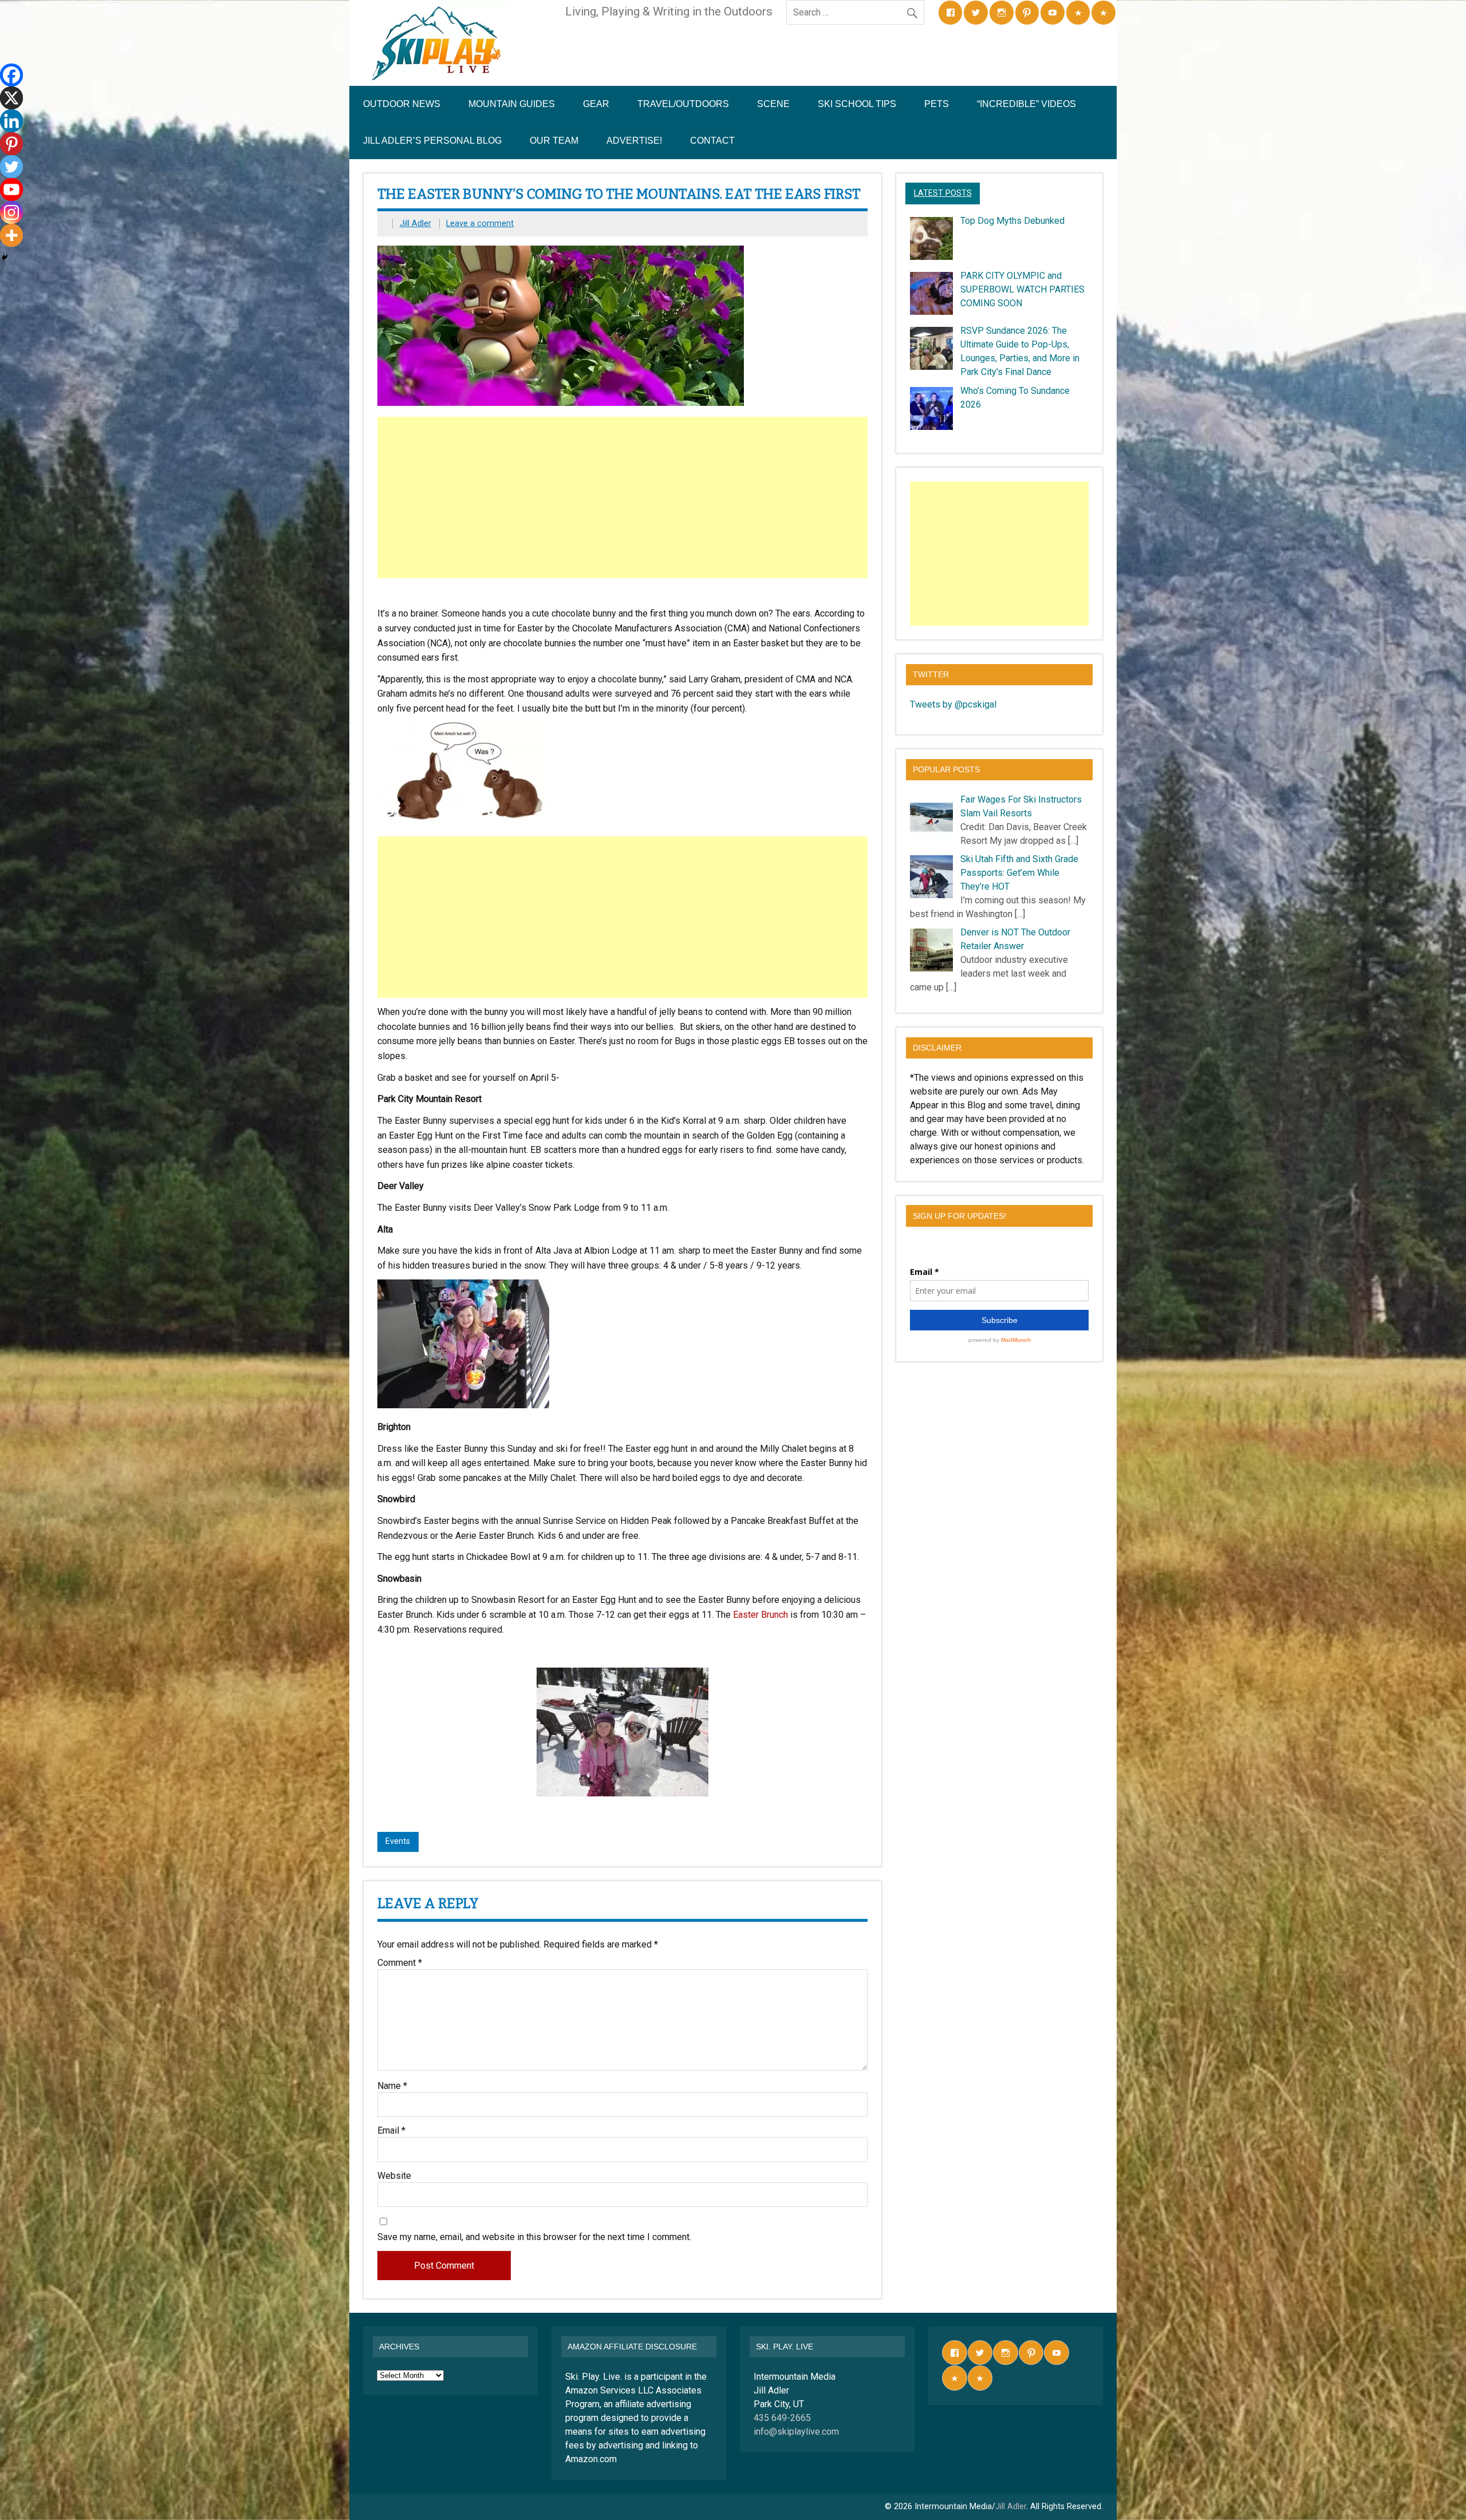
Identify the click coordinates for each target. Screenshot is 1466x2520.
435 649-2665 (782, 2418)
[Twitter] (11, 167)
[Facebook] (11, 75)
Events (398, 1841)
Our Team (554, 141)
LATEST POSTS (943, 193)
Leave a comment (480, 224)
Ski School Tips (857, 104)
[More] (11, 235)
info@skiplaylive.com (796, 2432)
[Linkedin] (11, 121)
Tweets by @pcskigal (953, 704)
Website (394, 2176)
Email (391, 2131)
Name (392, 2086)
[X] (11, 98)
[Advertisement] (624, 497)
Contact (712, 141)
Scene (773, 104)
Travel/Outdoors (683, 104)
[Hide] (5, 258)
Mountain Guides (512, 104)
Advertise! (634, 141)
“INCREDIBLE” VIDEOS (1026, 104)
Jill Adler (415, 224)
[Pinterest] (11, 144)
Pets (937, 104)
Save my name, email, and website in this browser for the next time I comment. (534, 2237)
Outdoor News (402, 104)
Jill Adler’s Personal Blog (432, 141)
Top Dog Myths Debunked (1012, 221)
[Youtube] (11, 189)
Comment (400, 1963)
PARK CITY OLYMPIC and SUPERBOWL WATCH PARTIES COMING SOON (1022, 289)
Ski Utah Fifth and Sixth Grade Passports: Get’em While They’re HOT (1019, 873)
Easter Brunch (760, 1615)
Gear (596, 104)
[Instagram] (11, 212)
